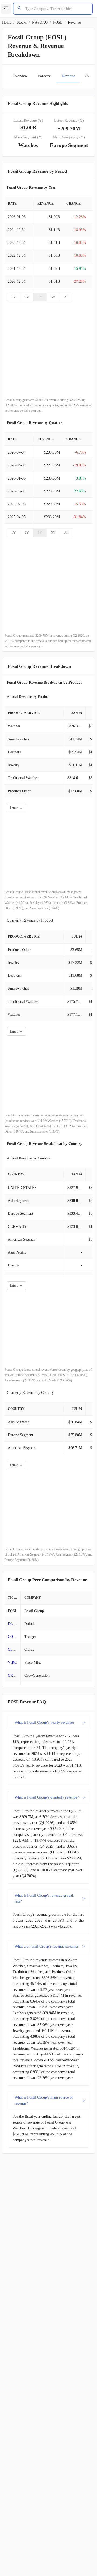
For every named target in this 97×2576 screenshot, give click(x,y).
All (66, 297)
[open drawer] (6, 9)
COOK (13, 1637)
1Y (13, 297)
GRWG (13, 1676)
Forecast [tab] (44, 76)
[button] (48, 1723)
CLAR (13, 1650)
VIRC (12, 1662)
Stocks (22, 22)
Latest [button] (14, 808)
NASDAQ (40, 22)
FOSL (58, 22)
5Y (53, 297)
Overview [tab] (20, 76)
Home (7, 22)
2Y (27, 297)
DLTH (13, 1624)
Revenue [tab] (68, 76)
